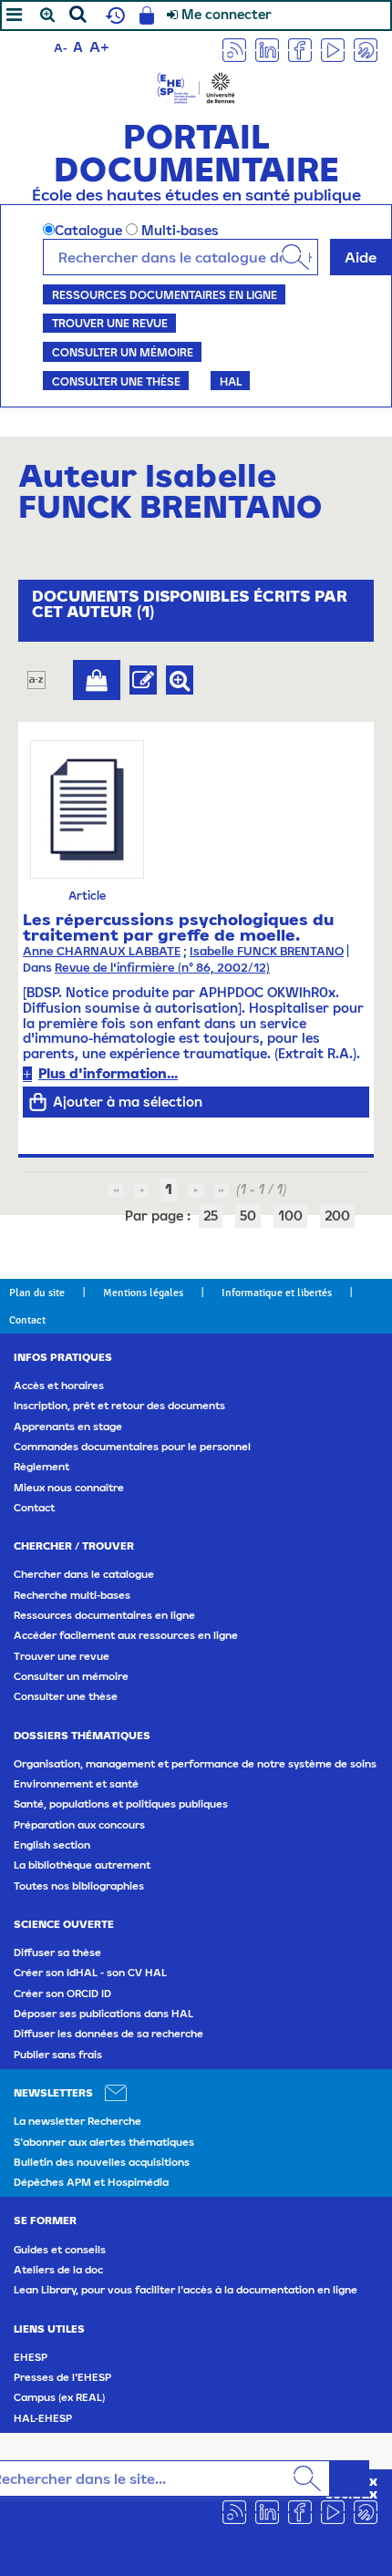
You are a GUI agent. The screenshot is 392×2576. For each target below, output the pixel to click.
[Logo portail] (196, 86)
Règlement (41, 1467)
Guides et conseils (60, 2250)
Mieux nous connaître (69, 1488)
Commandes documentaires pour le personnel (132, 1447)
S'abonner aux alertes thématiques (104, 2142)
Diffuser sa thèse (57, 1953)
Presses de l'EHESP (62, 2377)
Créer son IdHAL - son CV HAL (90, 1973)
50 (248, 1216)
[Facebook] (300, 49)
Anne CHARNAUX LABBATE (102, 951)
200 (337, 1216)
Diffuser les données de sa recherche (108, 2034)
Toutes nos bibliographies (79, 1886)
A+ (99, 46)
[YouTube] (333, 49)
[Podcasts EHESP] (366, 49)
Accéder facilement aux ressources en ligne (126, 1635)
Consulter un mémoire (123, 352)
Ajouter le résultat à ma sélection (97, 680)
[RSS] (234, 49)
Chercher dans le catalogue (84, 1574)
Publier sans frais (58, 2055)
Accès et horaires (59, 1386)
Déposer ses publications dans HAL (103, 2014)
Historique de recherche (113, 15)
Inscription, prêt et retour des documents (119, 1406)
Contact (27, 1320)
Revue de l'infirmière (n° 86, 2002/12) (162, 968)
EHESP (31, 2357)
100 (290, 1216)
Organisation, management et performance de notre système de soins (195, 1764)
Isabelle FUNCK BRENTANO (267, 951)
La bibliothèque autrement (82, 1865)
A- (61, 48)
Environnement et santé (76, 1784)
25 (211, 1216)
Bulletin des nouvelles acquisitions (102, 2162)
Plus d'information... (108, 1073)
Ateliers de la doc (58, 2270)
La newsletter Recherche (77, 2121)
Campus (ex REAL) (59, 2397)
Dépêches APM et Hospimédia (91, 2182)
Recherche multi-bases (72, 1595)
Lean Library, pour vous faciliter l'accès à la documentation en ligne (186, 2290)
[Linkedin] (267, 49)
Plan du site (37, 1293)
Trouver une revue (110, 323)
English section (52, 1845)
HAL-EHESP (43, 2418)
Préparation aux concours (79, 1825)
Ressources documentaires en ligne (165, 294)
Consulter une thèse (116, 381)
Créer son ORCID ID (62, 1994)
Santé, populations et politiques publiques (121, 1804)
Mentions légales (143, 1293)
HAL (231, 381)
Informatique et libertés (277, 1293)
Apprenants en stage (68, 1427)
